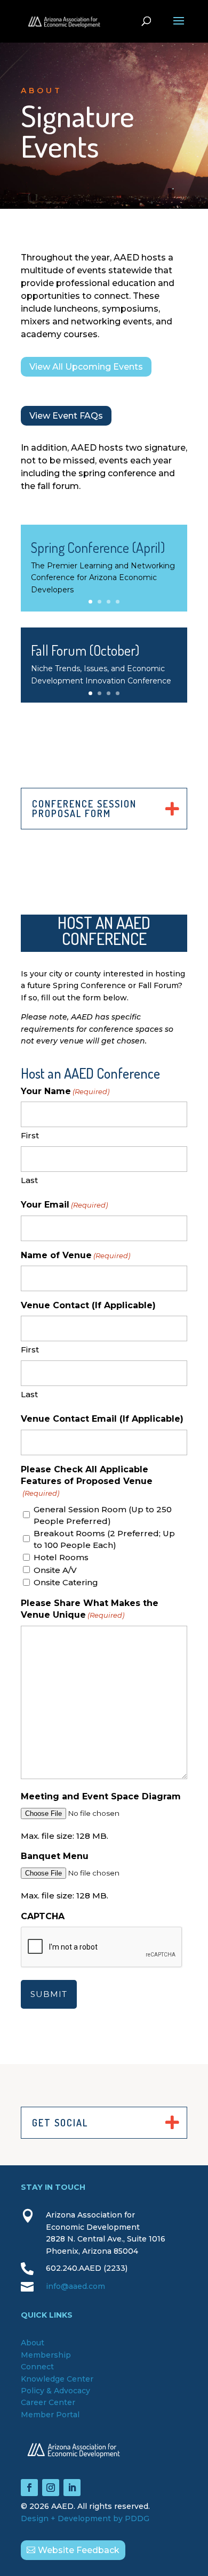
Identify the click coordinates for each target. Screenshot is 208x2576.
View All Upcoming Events (86, 367)
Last (29, 1180)
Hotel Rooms (61, 1557)
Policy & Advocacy (55, 2391)
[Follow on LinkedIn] (72, 2488)
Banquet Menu (55, 1856)
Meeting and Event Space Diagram (101, 1796)
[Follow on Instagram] (51, 2488)
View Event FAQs (66, 416)
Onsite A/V (55, 1570)
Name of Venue (75, 1255)
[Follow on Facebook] (29, 2488)
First (30, 1135)
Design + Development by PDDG (85, 2518)
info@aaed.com (75, 2286)
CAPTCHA (43, 1916)
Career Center (48, 2402)
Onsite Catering (66, 1582)
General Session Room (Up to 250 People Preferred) (103, 1515)
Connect (37, 2367)
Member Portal (50, 2415)
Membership (46, 2355)
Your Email (64, 1205)
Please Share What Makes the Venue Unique (90, 1609)
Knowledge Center (57, 2379)
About (33, 2343)
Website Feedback (79, 2550)
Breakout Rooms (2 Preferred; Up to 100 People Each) (104, 1539)
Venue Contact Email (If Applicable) (102, 1419)
